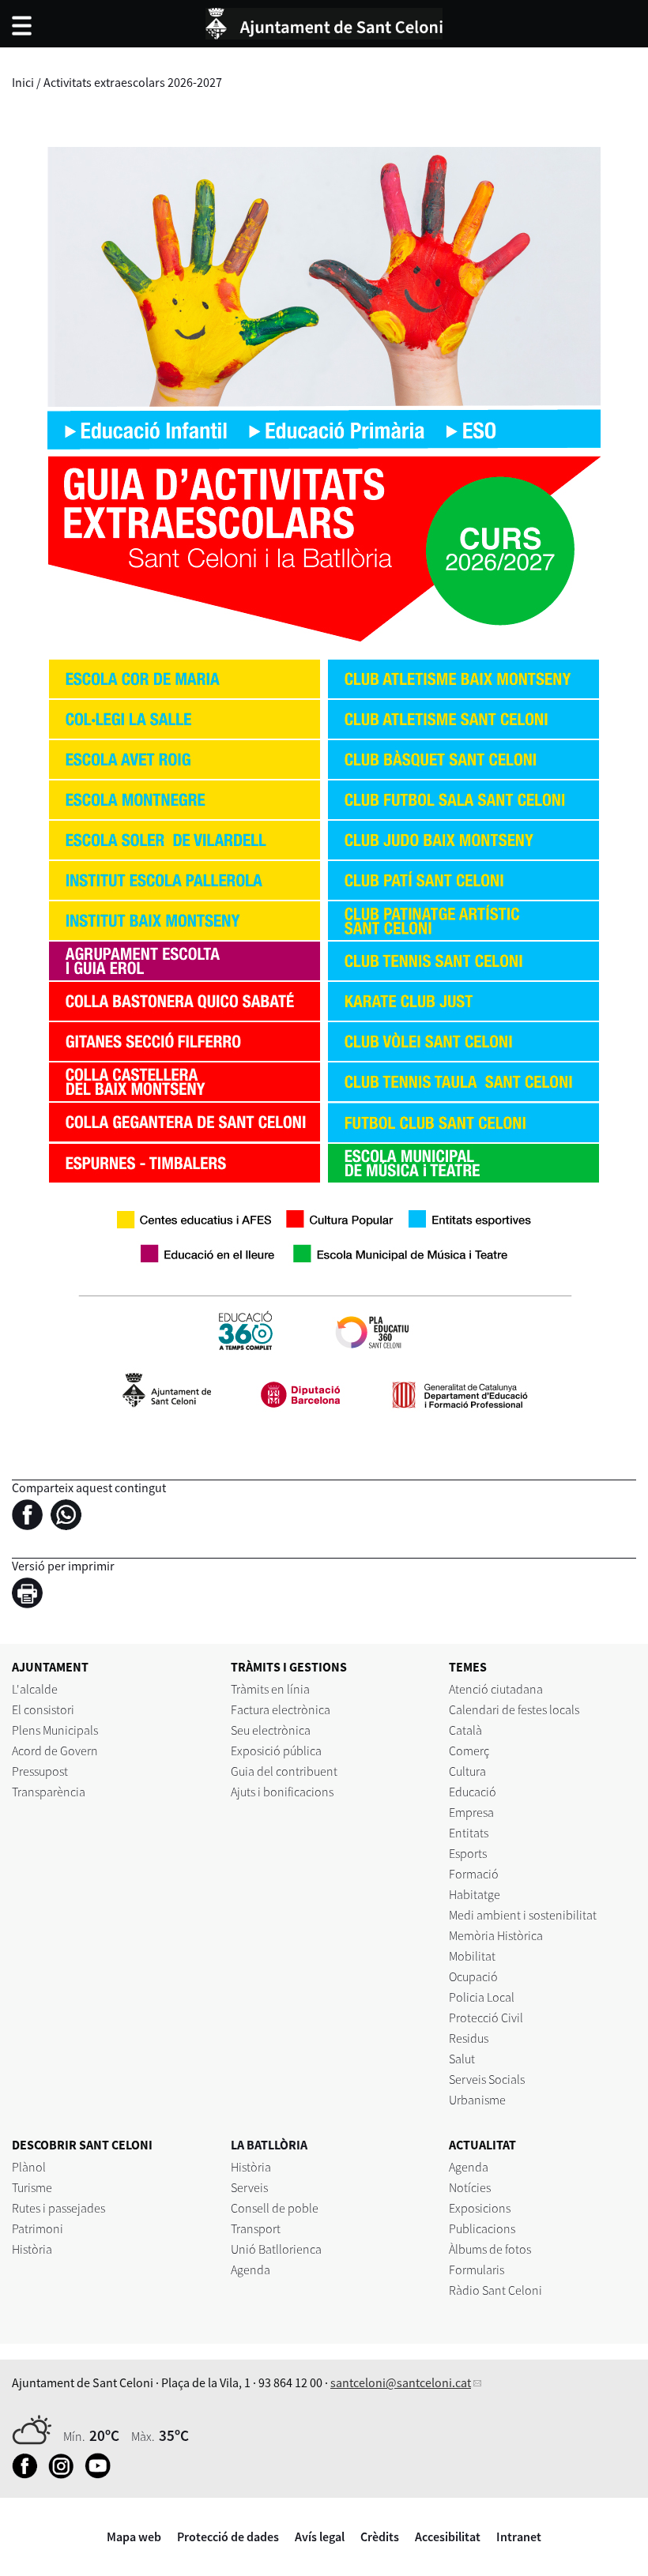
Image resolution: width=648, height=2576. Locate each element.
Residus (469, 2038)
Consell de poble (275, 2208)
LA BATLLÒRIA (269, 2145)
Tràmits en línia (270, 1689)
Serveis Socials (487, 2079)
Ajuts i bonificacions (282, 1792)
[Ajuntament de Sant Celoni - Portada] (324, 21)
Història (32, 2249)
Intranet (519, 2537)
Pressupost (40, 1771)
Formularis (477, 2270)
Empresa (471, 1812)
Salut (462, 2059)
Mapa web (134, 2537)
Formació (474, 1874)
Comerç (469, 1751)
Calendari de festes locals (514, 1709)
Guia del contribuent (284, 1771)
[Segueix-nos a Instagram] (65, 2474)
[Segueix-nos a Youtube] (102, 2474)
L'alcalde (35, 1689)
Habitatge (475, 1894)
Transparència (49, 1792)
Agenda (251, 2270)
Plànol (29, 2167)
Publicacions (482, 2228)
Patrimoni (38, 2228)
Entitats (469, 1833)
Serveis (249, 2187)
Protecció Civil (486, 2018)
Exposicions (480, 2208)
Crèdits (380, 2537)
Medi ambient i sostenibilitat (523, 1915)
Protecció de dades (228, 2537)
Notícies (470, 2187)
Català (465, 1730)
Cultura (467, 1771)
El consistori (43, 1709)
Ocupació (473, 1976)
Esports (468, 1853)
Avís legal (320, 2537)
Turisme (32, 2187)
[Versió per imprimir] (31, 1595)
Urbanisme (477, 2100)
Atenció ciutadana (496, 1689)
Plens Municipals (55, 1730)
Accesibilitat (448, 2537)
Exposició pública (276, 1751)
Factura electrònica (281, 1709)
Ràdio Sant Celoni (495, 2290)
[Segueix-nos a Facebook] (29, 2474)
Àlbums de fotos (490, 2249)
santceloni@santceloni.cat (401, 2382)
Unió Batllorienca (276, 2249)
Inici (23, 82)
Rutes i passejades (58, 2208)
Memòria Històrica (496, 1935)
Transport (256, 2228)
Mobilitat (472, 1956)
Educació (473, 1792)
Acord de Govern (55, 1751)
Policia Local (482, 1997)
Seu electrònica (271, 1730)
